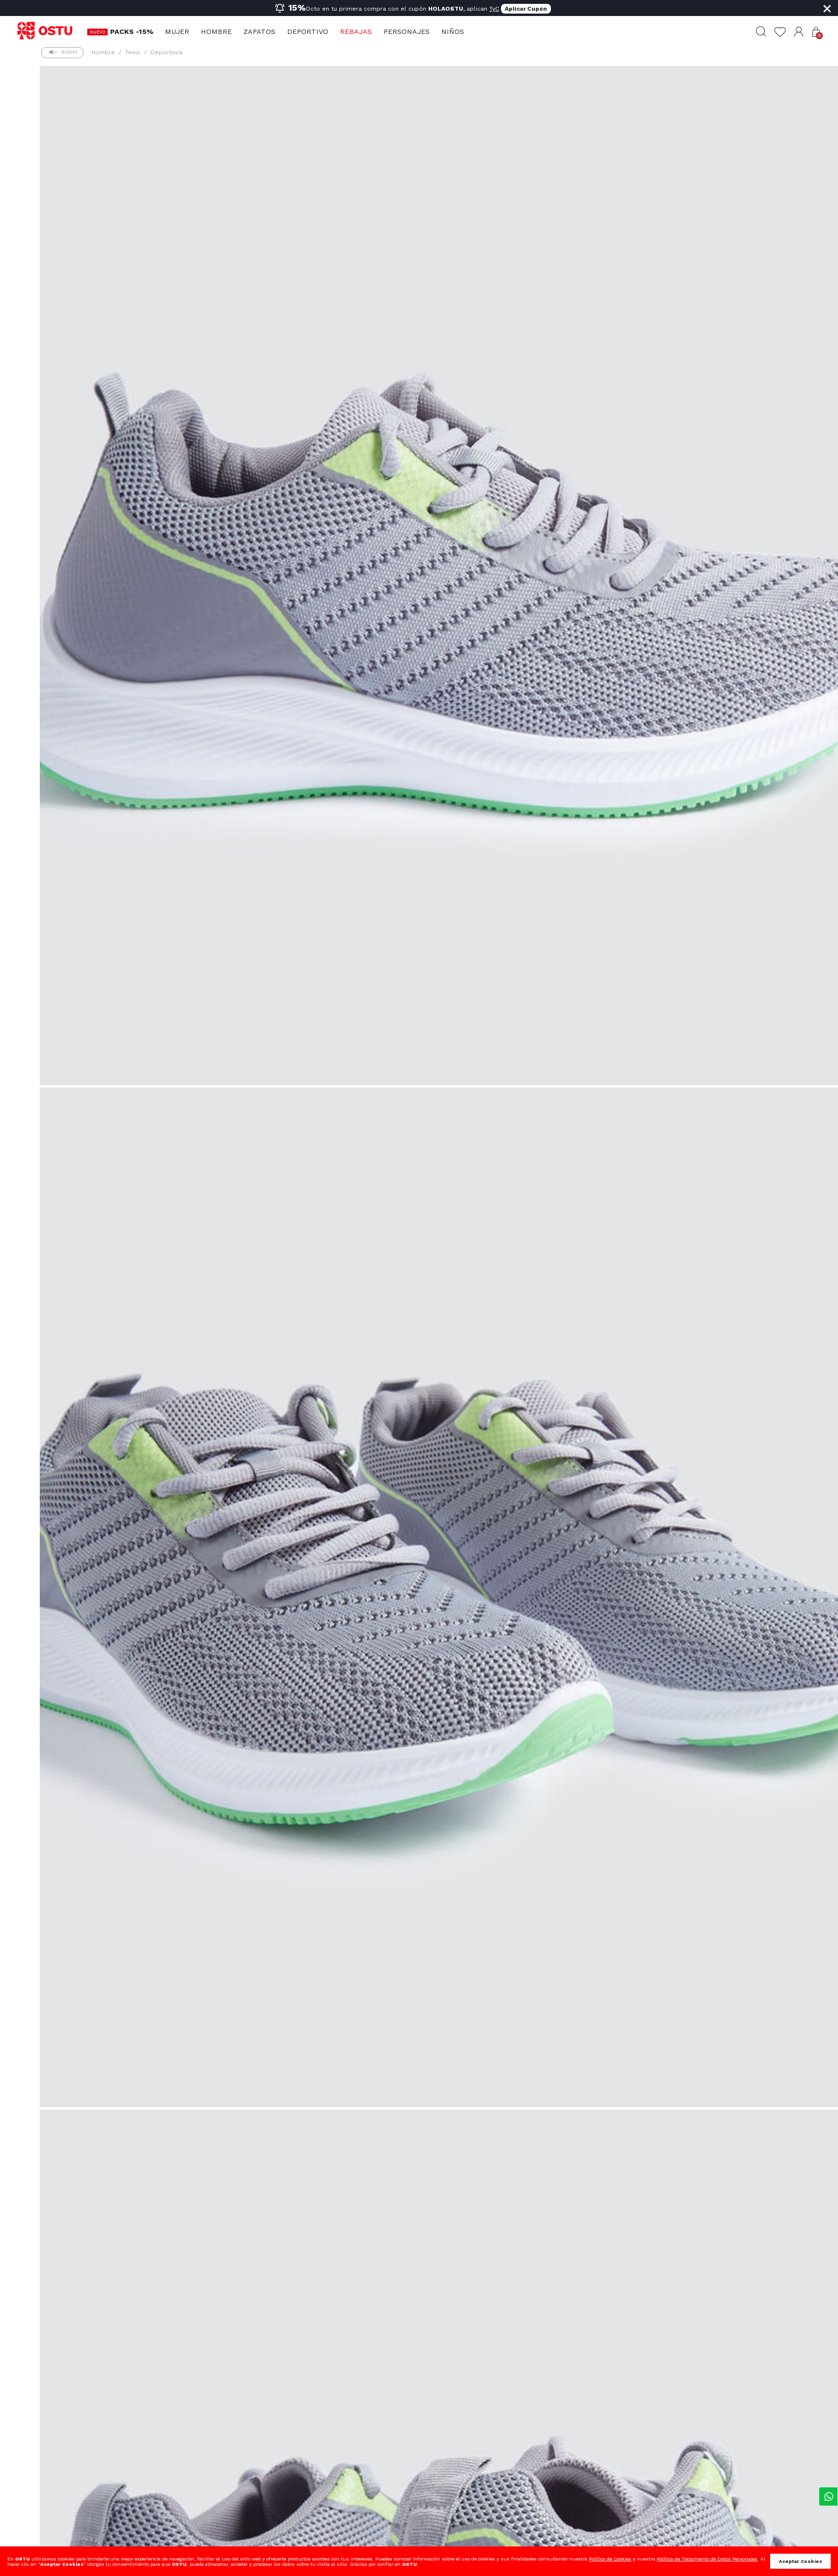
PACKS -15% (132, 32)
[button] (799, 32)
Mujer (177, 32)
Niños (453, 32)
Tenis (133, 52)
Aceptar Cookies (800, 2561)
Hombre (216, 32)
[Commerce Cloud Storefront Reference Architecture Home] (49, 31)
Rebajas (356, 32)
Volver (69, 52)
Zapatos (259, 32)
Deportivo (308, 32)
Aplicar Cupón (526, 9)
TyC (494, 9)
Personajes (407, 32)
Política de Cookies (610, 2559)
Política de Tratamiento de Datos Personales (707, 2559)
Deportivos (167, 52)
